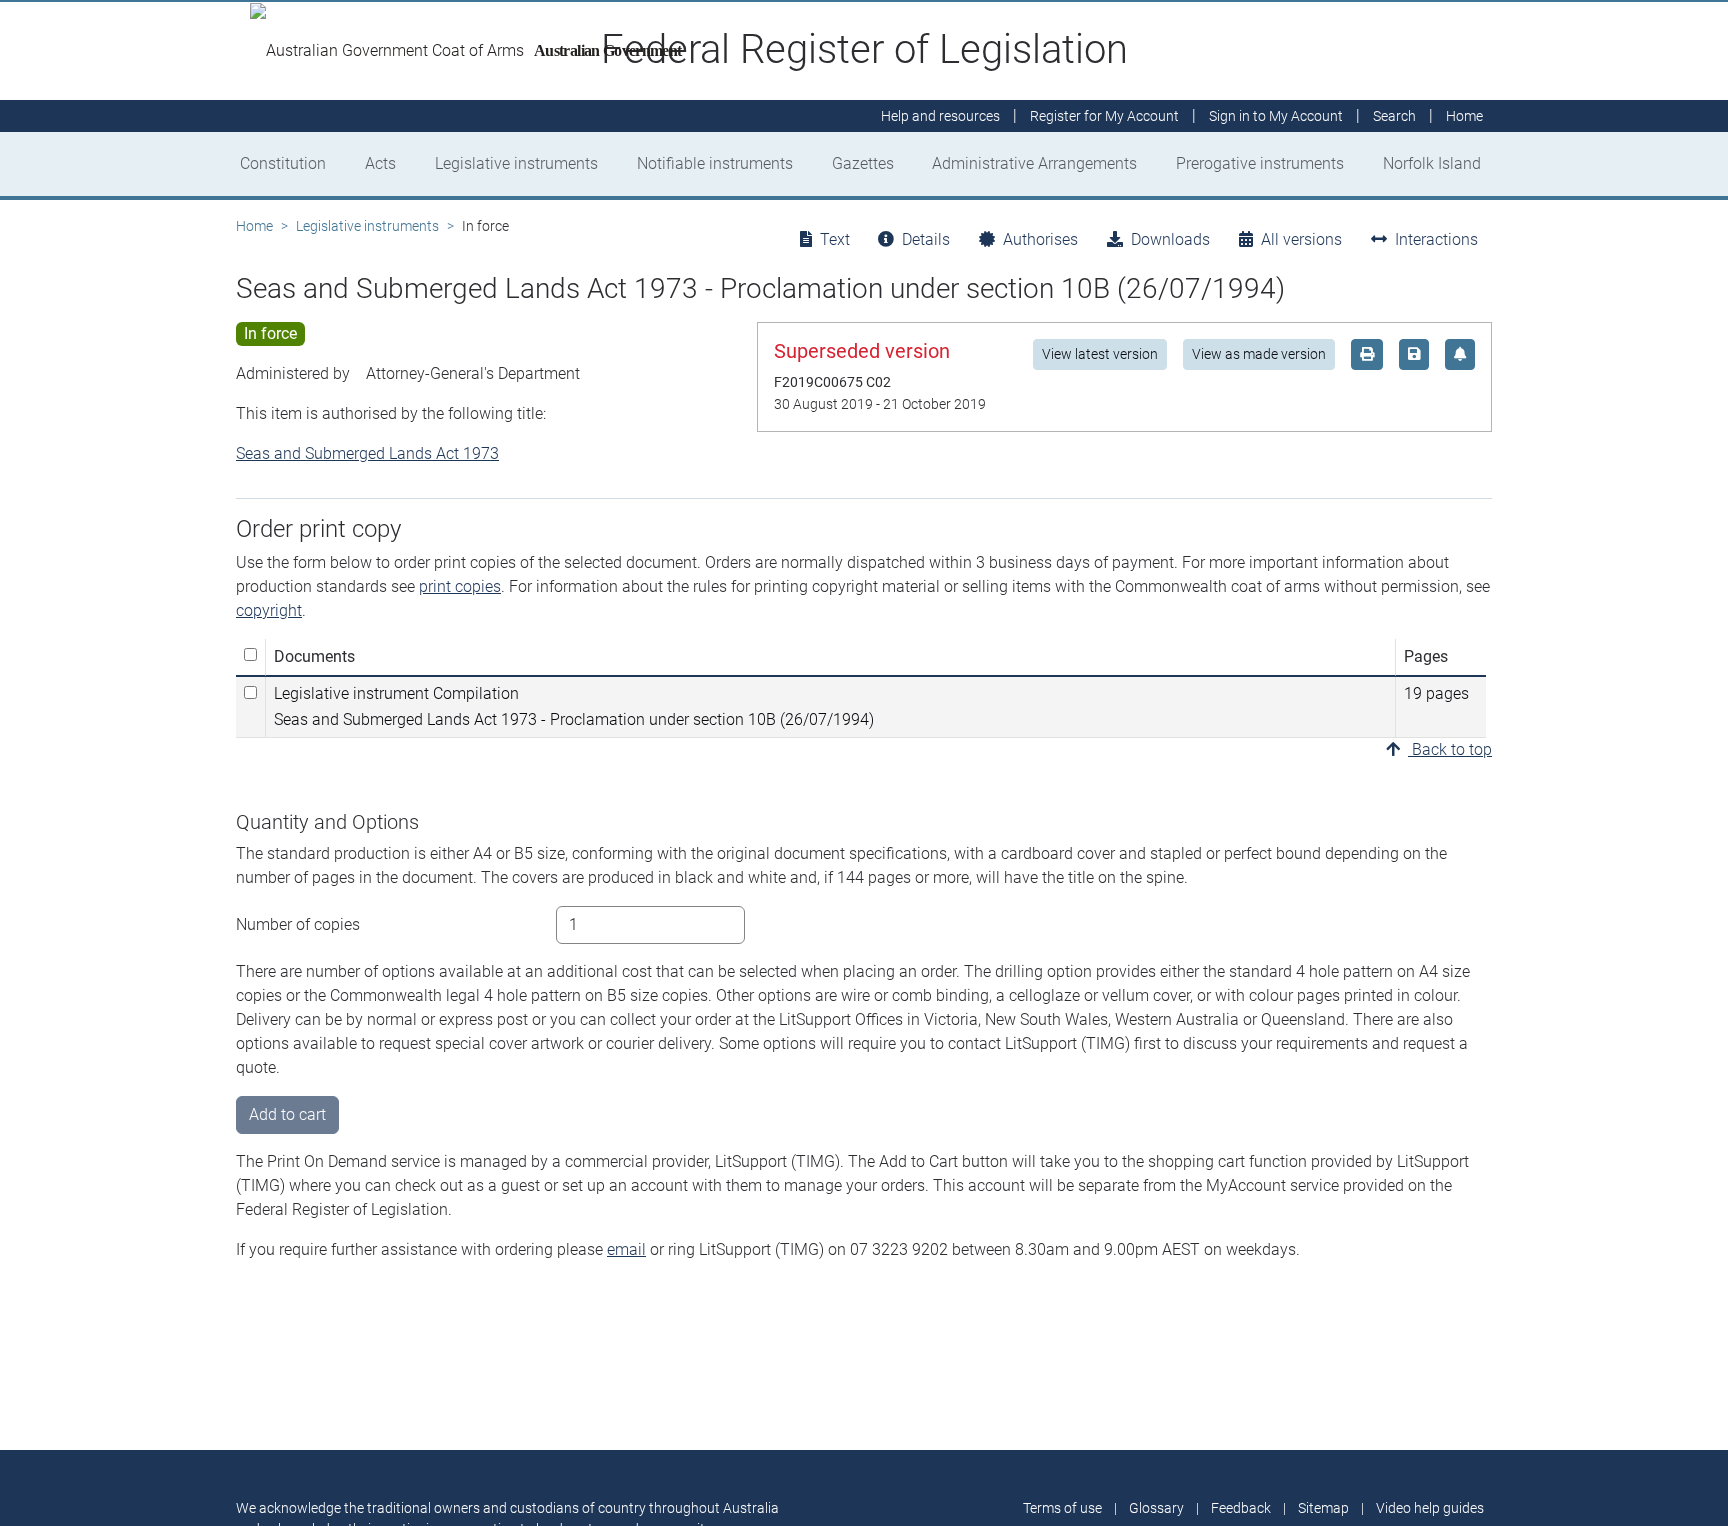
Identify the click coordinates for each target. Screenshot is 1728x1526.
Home (254, 226)
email (626, 1249)
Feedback (1241, 1508)
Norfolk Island (1432, 163)
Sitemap (1323, 1508)
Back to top (1450, 749)
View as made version (1259, 354)
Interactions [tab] (1436, 239)
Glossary (1156, 1508)
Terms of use (1062, 1508)
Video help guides (1430, 1508)
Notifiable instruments (715, 163)
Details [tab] (926, 239)
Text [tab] (835, 239)
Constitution (283, 163)
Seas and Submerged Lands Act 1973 (367, 453)
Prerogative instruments (1260, 163)
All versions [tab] (1301, 239)
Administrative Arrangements (1034, 163)
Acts (380, 163)
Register (1104, 116)
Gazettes (863, 163)
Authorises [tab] (1040, 239)
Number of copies (298, 924)
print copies (460, 586)
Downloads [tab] (1170, 239)
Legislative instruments (516, 163)
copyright (269, 610)
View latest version (1100, 354)
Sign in (1276, 116)
